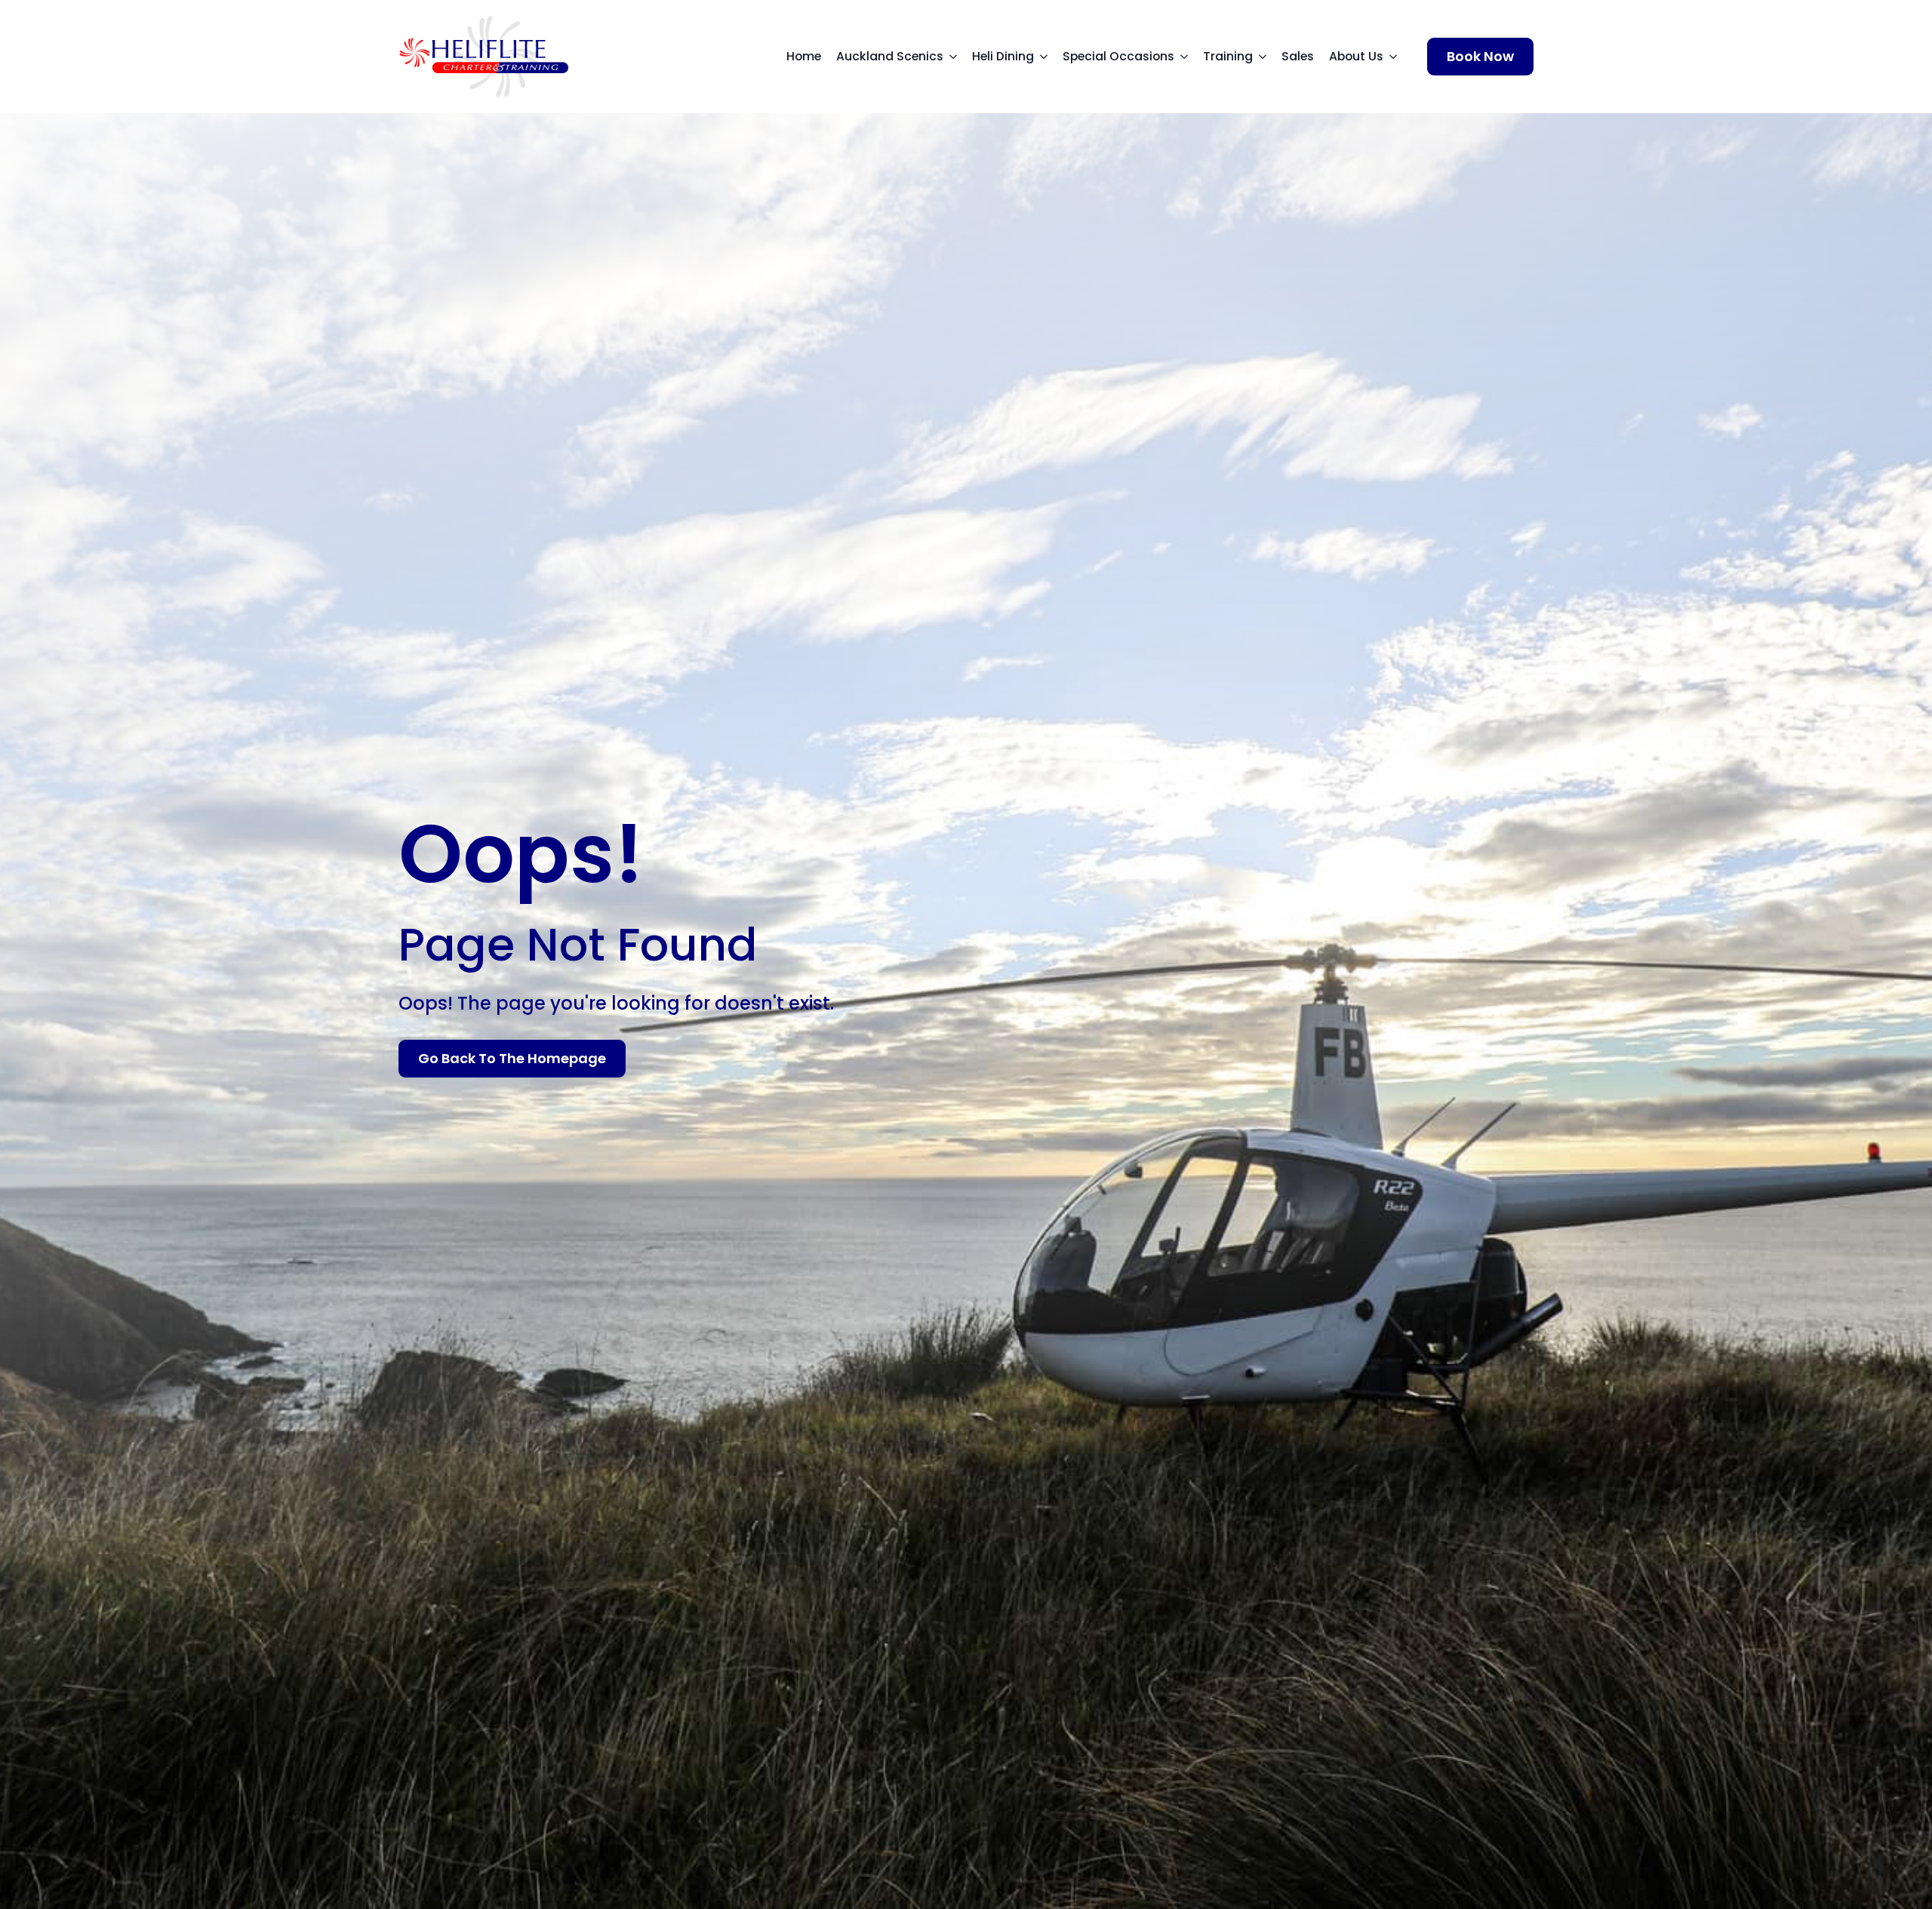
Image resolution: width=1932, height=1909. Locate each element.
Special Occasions (1118, 56)
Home (804, 56)
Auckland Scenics (890, 56)
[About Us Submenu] (1398, 57)
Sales (1298, 56)
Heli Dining (1003, 56)
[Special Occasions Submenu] (1189, 57)
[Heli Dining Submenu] (1048, 57)
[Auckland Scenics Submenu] (958, 57)
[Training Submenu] (1267, 57)
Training (1228, 56)
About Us (1356, 56)
